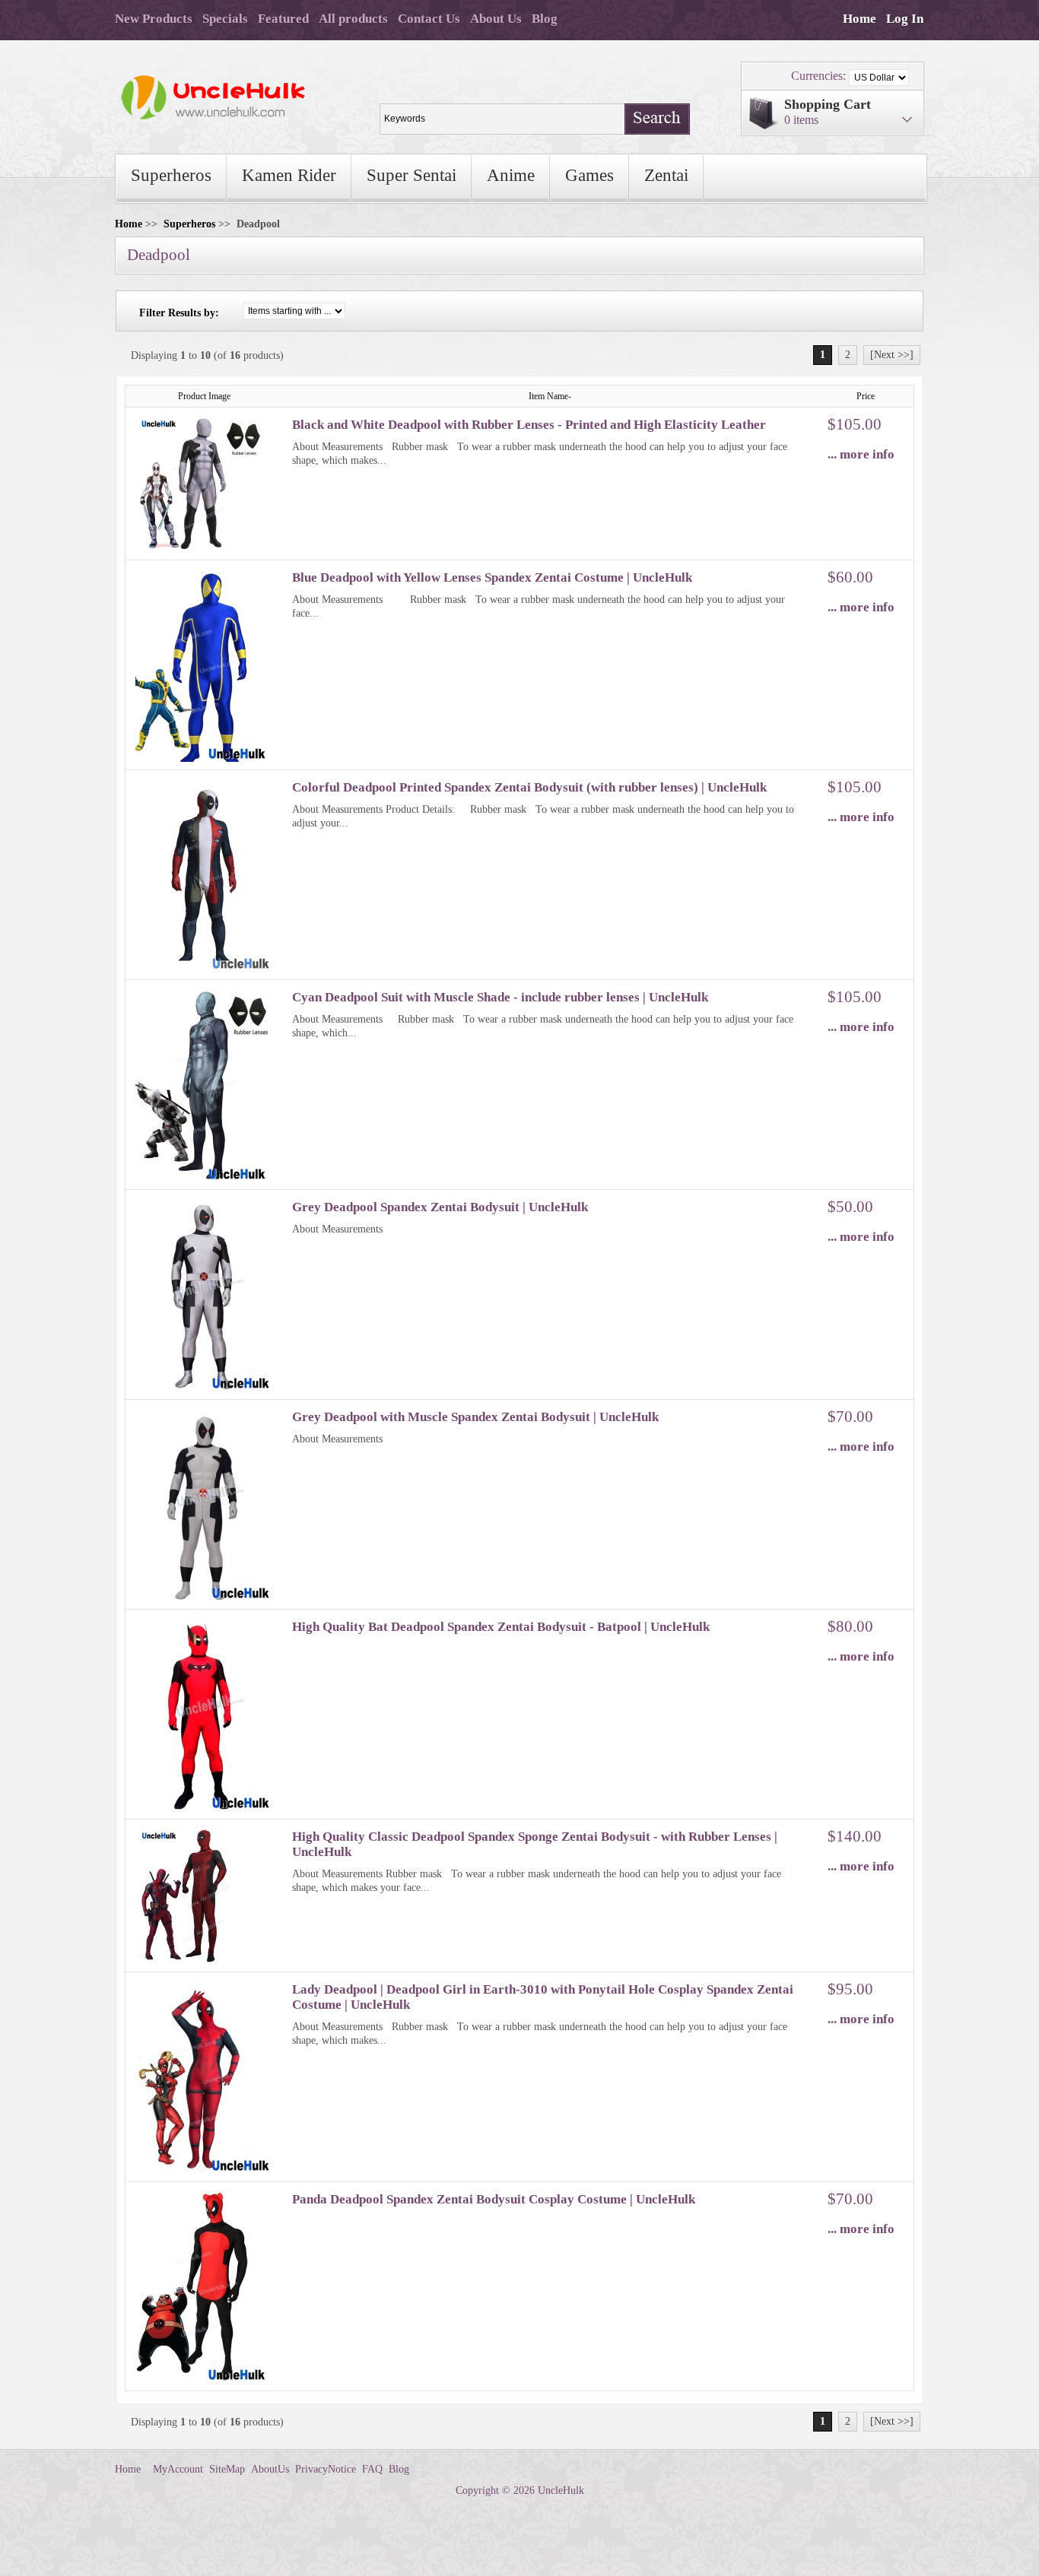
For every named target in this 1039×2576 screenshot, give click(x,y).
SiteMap (227, 2469)
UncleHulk (561, 2490)
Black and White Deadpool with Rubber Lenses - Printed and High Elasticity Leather (529, 425)
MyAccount (178, 2469)
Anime (511, 175)
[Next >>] (892, 355)
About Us (496, 19)
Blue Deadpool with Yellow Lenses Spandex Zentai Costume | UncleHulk (492, 577)
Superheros (171, 175)
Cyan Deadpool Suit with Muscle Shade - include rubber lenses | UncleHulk (500, 997)
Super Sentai (411, 175)
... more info (861, 454)
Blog (545, 19)
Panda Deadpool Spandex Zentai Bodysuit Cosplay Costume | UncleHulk (494, 2199)
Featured (283, 19)
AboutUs (270, 2469)
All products (353, 19)
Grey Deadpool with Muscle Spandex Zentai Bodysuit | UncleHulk (475, 1417)
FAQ (372, 2469)
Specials (225, 19)
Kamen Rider (289, 175)
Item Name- (550, 396)
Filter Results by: (179, 313)
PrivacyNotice (326, 2469)
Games (589, 175)
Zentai (666, 175)
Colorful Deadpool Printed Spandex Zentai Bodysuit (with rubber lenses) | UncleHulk (529, 787)
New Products (154, 19)
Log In (905, 19)
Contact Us (429, 19)
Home (859, 19)
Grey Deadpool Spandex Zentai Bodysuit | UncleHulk (440, 1207)
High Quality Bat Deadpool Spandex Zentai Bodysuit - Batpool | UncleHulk (501, 1627)
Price (866, 396)
